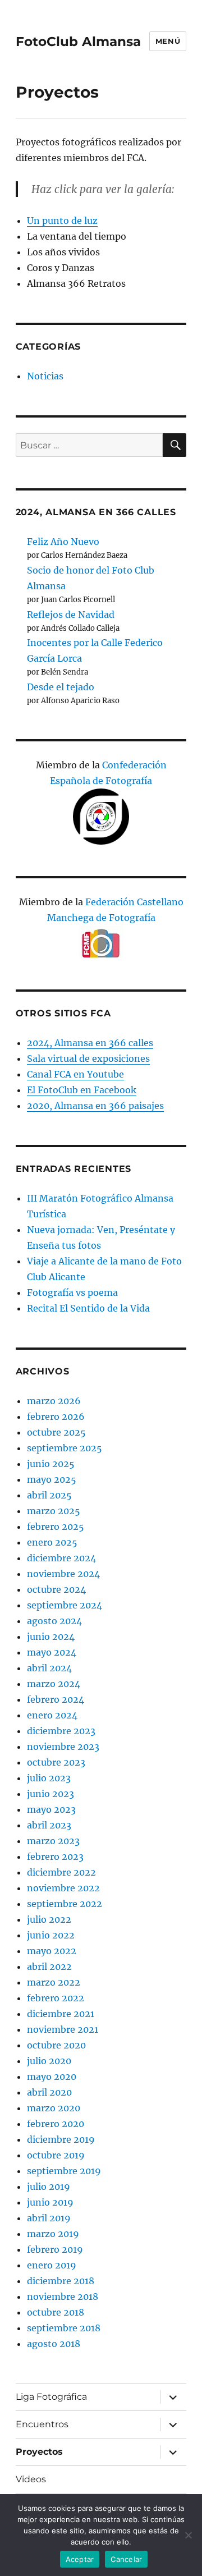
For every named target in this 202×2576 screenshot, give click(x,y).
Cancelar (126, 2559)
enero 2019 (52, 2265)
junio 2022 (51, 1935)
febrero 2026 (56, 1417)
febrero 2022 (56, 1998)
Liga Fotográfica (51, 2397)
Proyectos (39, 2452)
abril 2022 (49, 1967)
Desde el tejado (61, 687)
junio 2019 (50, 2202)
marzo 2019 (53, 2234)
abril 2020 (49, 2092)
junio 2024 (51, 1637)
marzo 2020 (54, 2108)
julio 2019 (49, 2187)
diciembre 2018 (61, 2281)
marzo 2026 (54, 1401)
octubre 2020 (56, 2045)
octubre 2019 (56, 2155)
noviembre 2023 (63, 1747)
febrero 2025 (56, 1527)
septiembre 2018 (64, 2328)
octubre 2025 (56, 1432)
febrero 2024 (56, 1699)
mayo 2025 (52, 1479)
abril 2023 (49, 1825)
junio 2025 (51, 1464)
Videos (31, 2479)
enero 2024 (52, 1715)
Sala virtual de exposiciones (88, 1058)
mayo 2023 (51, 1809)
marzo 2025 (54, 1511)
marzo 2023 (53, 1841)
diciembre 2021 (61, 2014)
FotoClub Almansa (78, 42)
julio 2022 (49, 1919)
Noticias (45, 376)
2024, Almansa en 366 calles (90, 1043)
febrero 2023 (55, 1857)
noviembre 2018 (63, 2297)
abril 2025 (49, 1495)
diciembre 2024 (61, 1558)
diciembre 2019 (61, 2139)
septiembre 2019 (64, 2171)
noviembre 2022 (63, 1888)
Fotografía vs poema (72, 1292)
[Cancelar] (188, 2535)
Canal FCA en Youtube (75, 1074)
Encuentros (42, 2424)
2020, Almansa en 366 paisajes (95, 1106)
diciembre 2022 (61, 1872)
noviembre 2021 (63, 2029)
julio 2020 (49, 2061)
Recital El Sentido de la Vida (88, 1308)
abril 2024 (49, 1668)
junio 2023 (50, 1794)
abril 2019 (49, 2218)
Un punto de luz (62, 221)
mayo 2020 (52, 2077)
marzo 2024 (54, 1684)
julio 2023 (49, 1778)
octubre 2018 (56, 2312)
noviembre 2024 (63, 1574)
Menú (168, 41)
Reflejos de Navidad (71, 615)
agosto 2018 (54, 2344)
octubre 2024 (56, 1589)
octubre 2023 (56, 1762)
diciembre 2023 (61, 1731)
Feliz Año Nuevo (63, 542)
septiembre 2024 (65, 1605)
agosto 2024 (54, 1621)
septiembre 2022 (65, 1904)
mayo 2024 (52, 1652)
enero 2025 (52, 1542)
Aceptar (80, 2559)
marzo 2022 (54, 1982)
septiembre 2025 (65, 1448)
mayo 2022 (52, 1951)
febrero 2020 (56, 2124)
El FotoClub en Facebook (82, 1090)
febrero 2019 (55, 2249)
